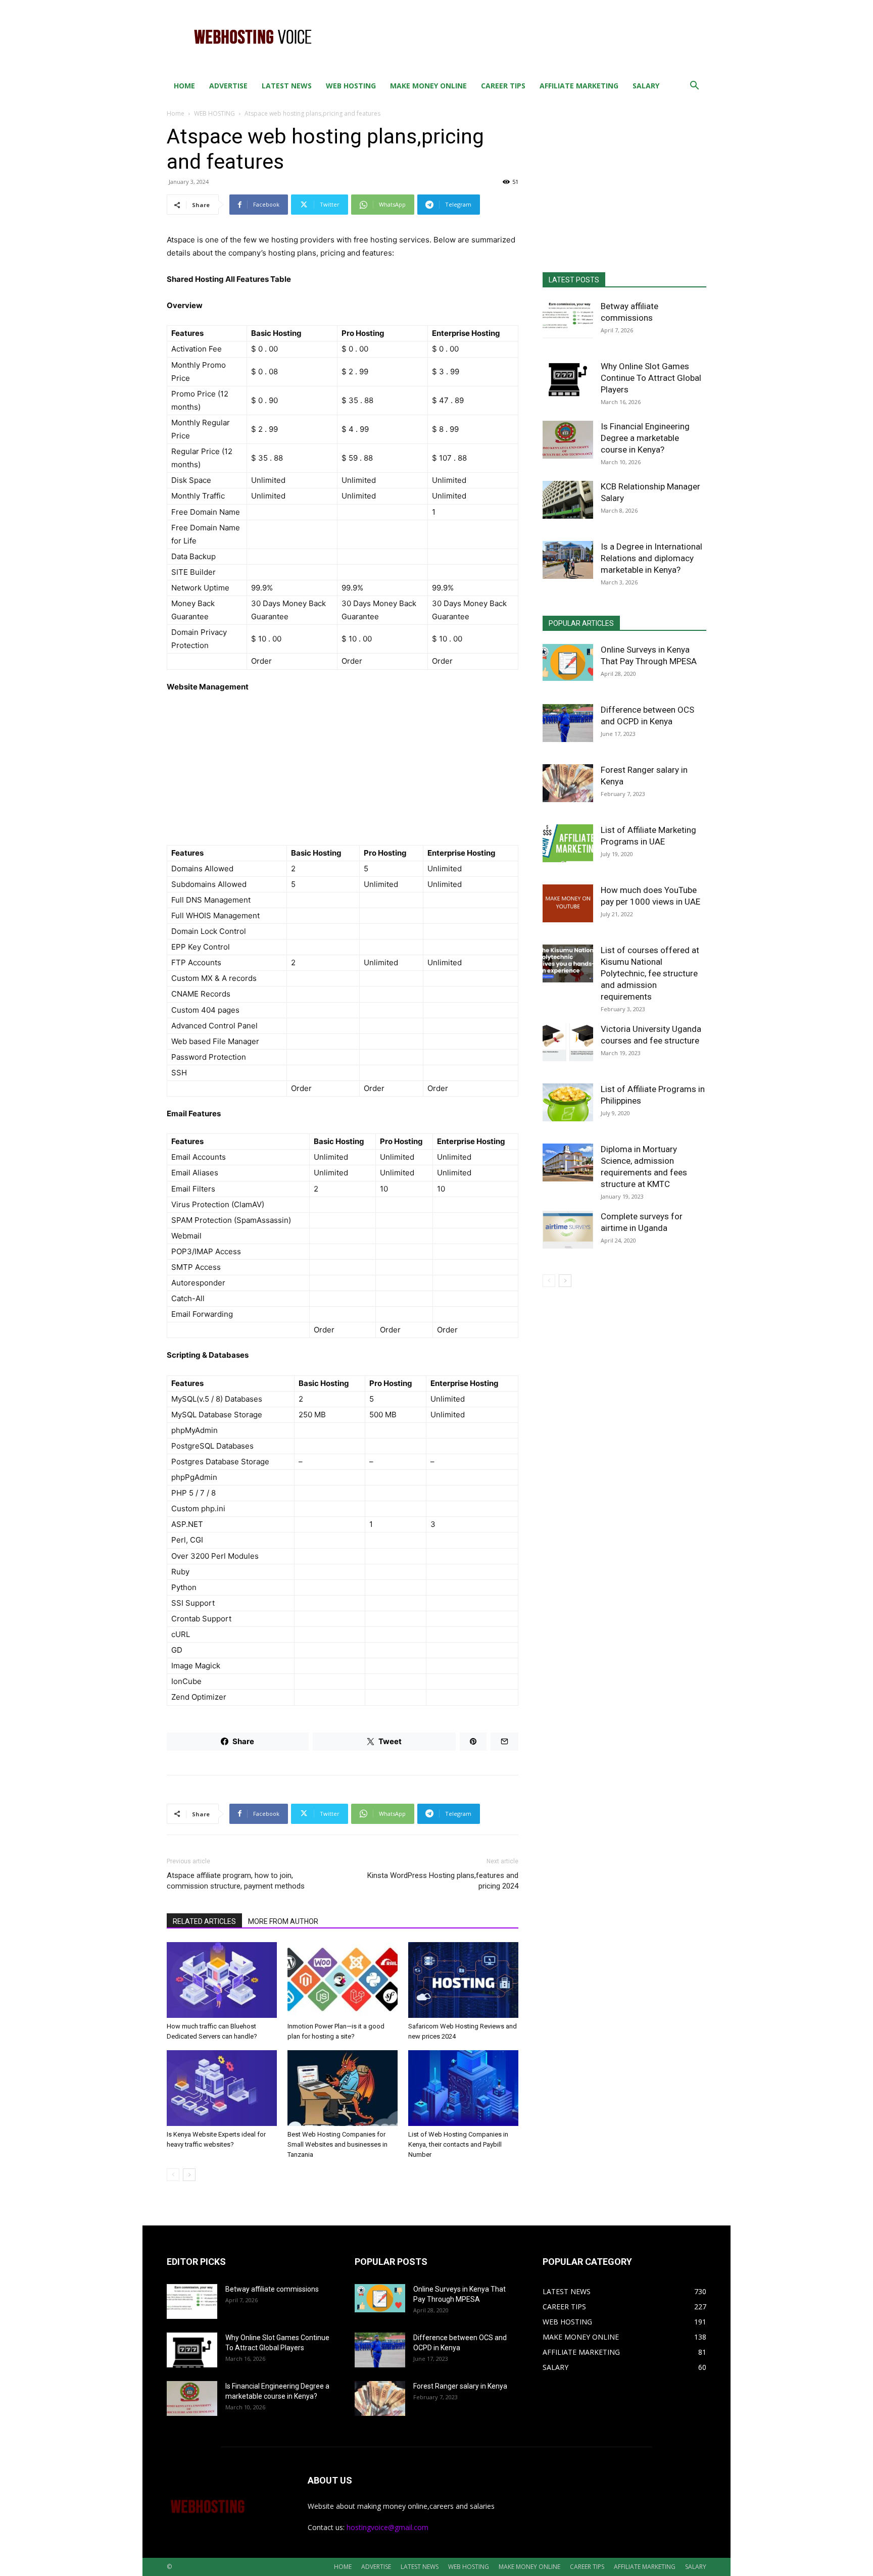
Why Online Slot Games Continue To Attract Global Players (651, 378)
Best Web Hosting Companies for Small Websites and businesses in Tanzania (337, 2144)
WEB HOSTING (351, 86)
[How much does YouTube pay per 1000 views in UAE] (568, 903)
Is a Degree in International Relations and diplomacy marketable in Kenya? (651, 558)
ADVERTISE (228, 86)
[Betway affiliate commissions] (568, 319)
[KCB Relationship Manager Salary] (568, 500)
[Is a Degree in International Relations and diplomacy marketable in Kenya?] (568, 560)
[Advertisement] (522, 37)
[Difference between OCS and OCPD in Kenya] (568, 723)
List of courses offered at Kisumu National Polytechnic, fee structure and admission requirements (650, 973)
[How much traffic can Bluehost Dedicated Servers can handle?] (222, 1980)
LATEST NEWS (287, 86)
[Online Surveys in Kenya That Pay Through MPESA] (568, 662)
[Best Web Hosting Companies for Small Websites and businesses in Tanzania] (343, 2088)
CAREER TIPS (503, 86)
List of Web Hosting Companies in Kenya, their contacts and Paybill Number (458, 2144)
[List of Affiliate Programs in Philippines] (568, 1102)
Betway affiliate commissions (272, 2289)
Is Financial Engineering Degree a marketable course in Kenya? (645, 438)
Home (176, 113)
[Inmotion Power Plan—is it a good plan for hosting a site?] (343, 1980)
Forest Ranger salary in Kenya (460, 2386)
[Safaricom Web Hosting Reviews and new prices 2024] (463, 1980)
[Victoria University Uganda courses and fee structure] (568, 1042)
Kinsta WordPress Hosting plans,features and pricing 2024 (443, 1881)
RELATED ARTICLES (204, 1921)
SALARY (646, 86)
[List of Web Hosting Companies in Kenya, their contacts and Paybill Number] (463, 2088)
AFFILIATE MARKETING (579, 86)
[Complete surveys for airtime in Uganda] (568, 1230)
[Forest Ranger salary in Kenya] (568, 783)
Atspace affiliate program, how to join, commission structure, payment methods (236, 1881)
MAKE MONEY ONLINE (428, 86)
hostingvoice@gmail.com (387, 2527)
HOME (184, 86)
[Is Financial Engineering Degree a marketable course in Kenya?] (568, 440)
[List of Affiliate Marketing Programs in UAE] (568, 843)
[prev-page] (173, 2175)
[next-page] (189, 2175)
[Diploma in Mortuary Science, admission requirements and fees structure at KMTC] (568, 1162)
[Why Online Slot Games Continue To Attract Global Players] (568, 380)
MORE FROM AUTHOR (283, 1921)
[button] (694, 87)
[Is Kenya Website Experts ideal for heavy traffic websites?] (222, 2088)
